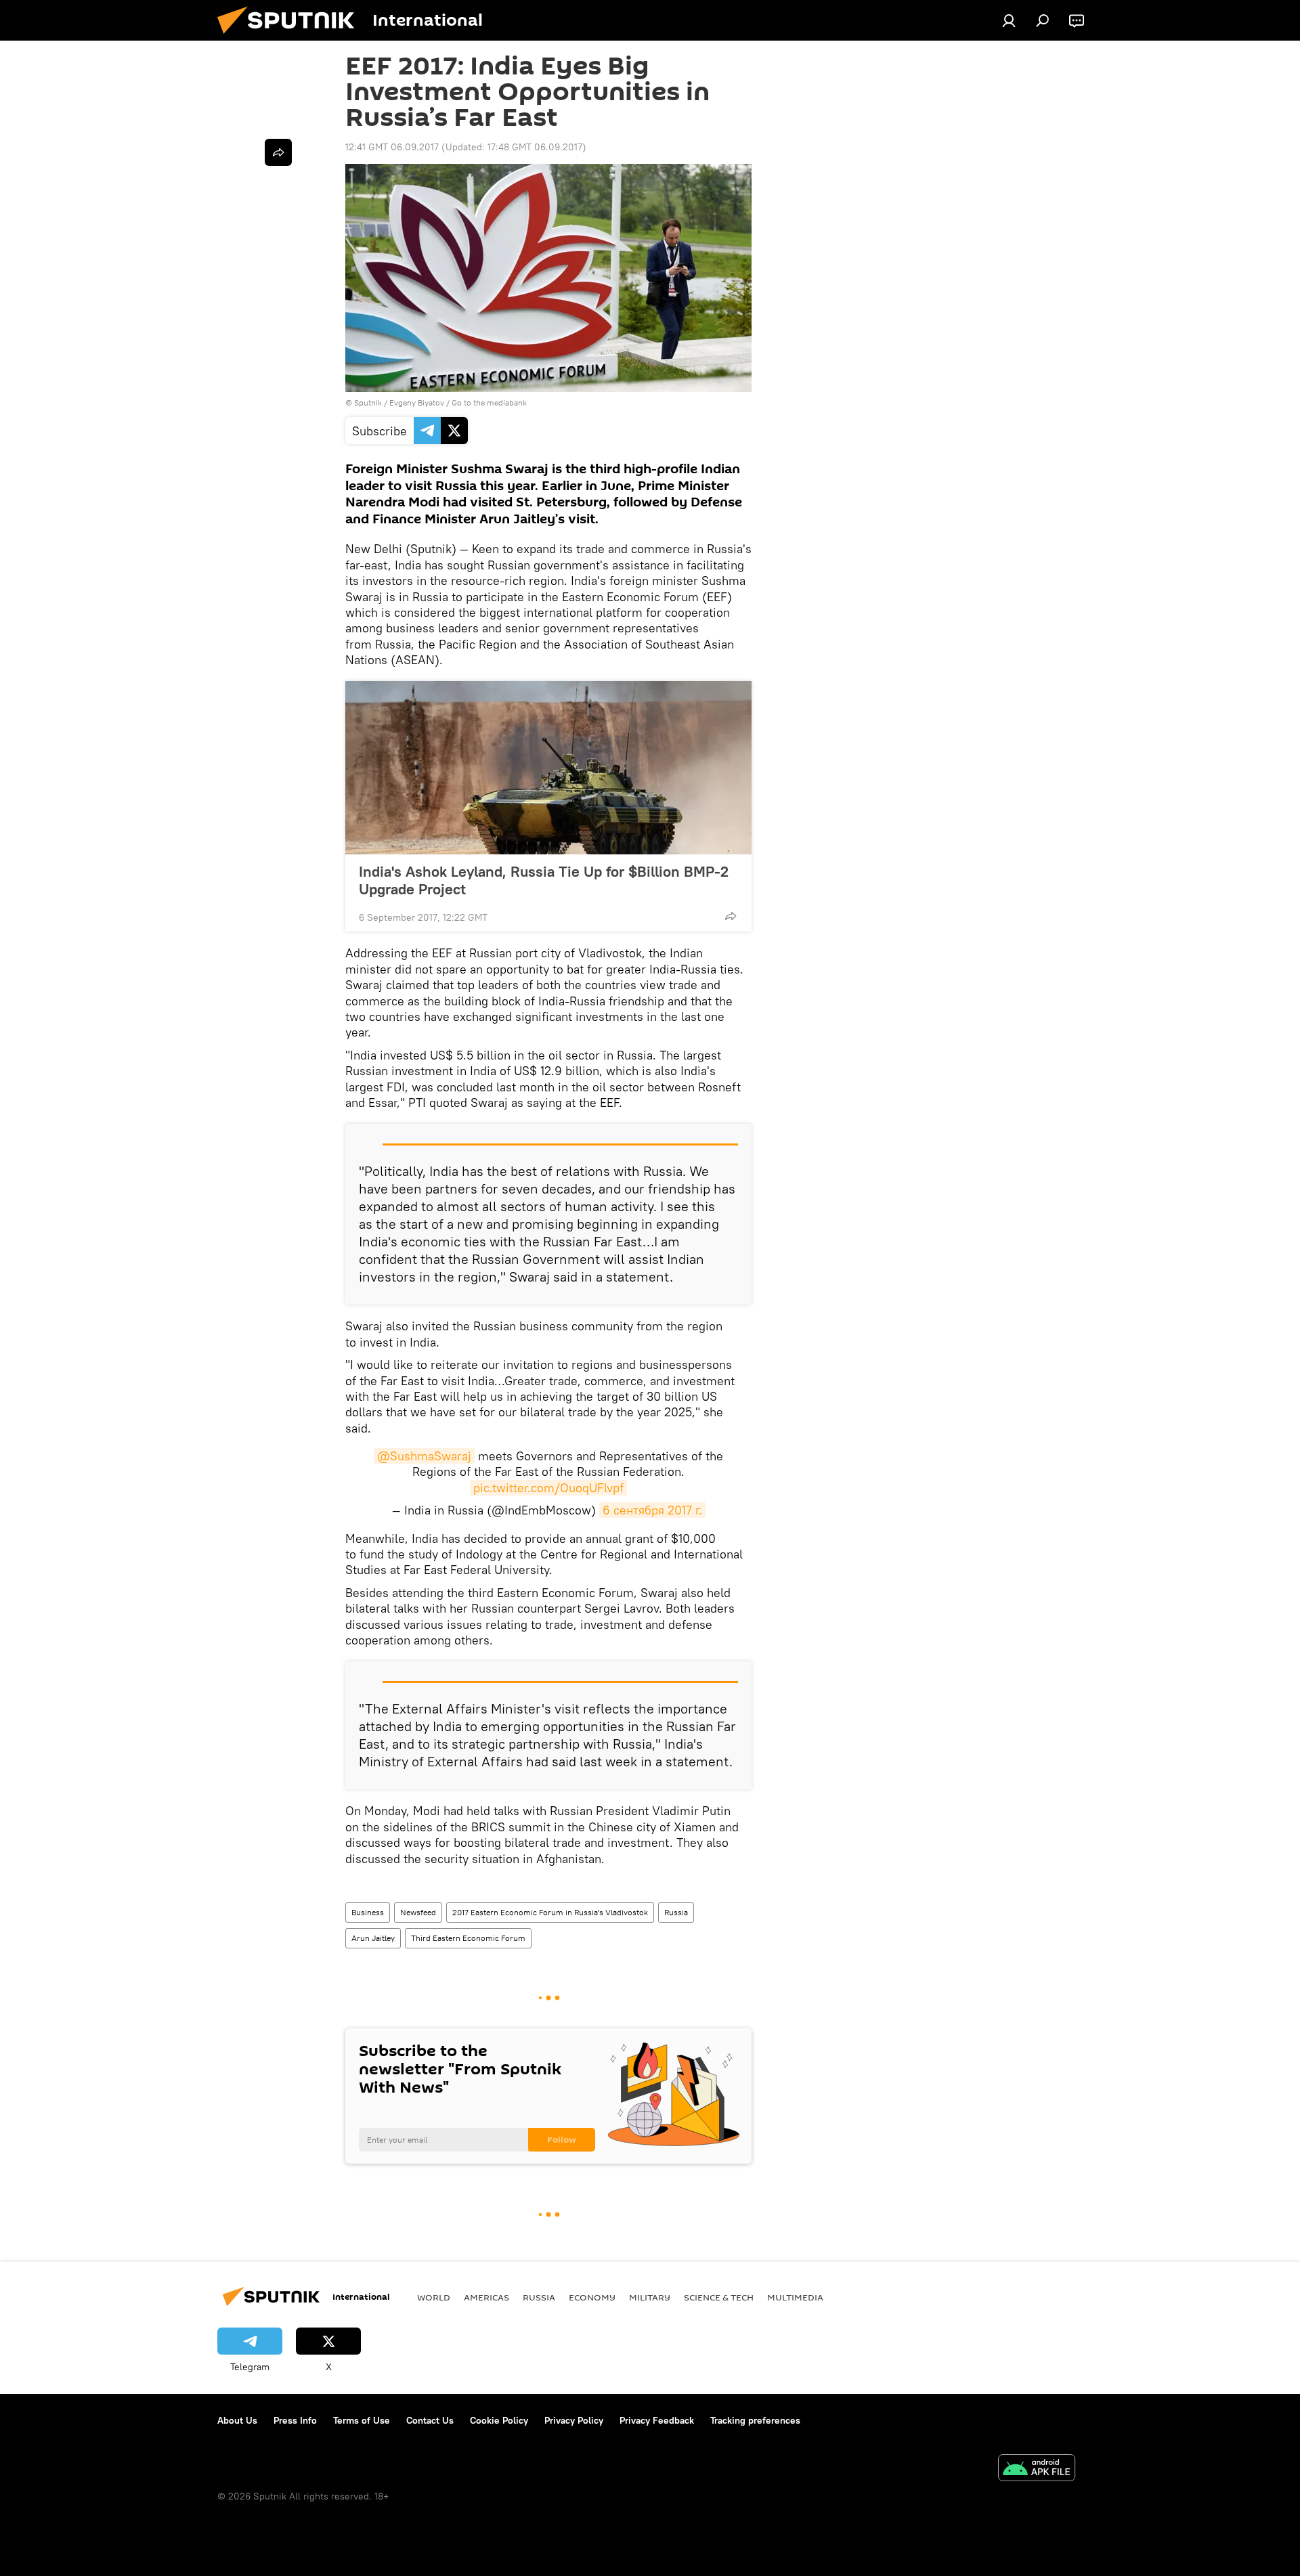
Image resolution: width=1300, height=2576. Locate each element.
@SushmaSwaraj (424, 1456)
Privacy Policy (574, 2420)
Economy (592, 2297)
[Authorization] (1009, 20)
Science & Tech (719, 2297)
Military (650, 2297)
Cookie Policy (499, 2420)
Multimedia (795, 2297)
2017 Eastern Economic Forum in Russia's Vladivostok (550, 1912)
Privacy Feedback (657, 2420)
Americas (486, 2297)
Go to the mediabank (489, 402)
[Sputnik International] (291, 37)
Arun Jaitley (373, 1938)
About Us (237, 2420)
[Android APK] (1037, 2469)
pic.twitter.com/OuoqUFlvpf (548, 1488)
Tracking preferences (755, 2420)
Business (368, 1912)
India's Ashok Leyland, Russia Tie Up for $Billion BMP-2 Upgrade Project (544, 880)
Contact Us (430, 2420)
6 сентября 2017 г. (652, 1510)
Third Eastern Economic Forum (468, 1938)
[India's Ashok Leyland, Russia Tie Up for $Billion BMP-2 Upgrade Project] (548, 768)
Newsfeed (418, 1912)
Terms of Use (362, 2420)
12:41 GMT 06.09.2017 (392, 147)
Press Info (295, 2420)
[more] (731, 916)
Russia (676, 1912)
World (434, 2297)
